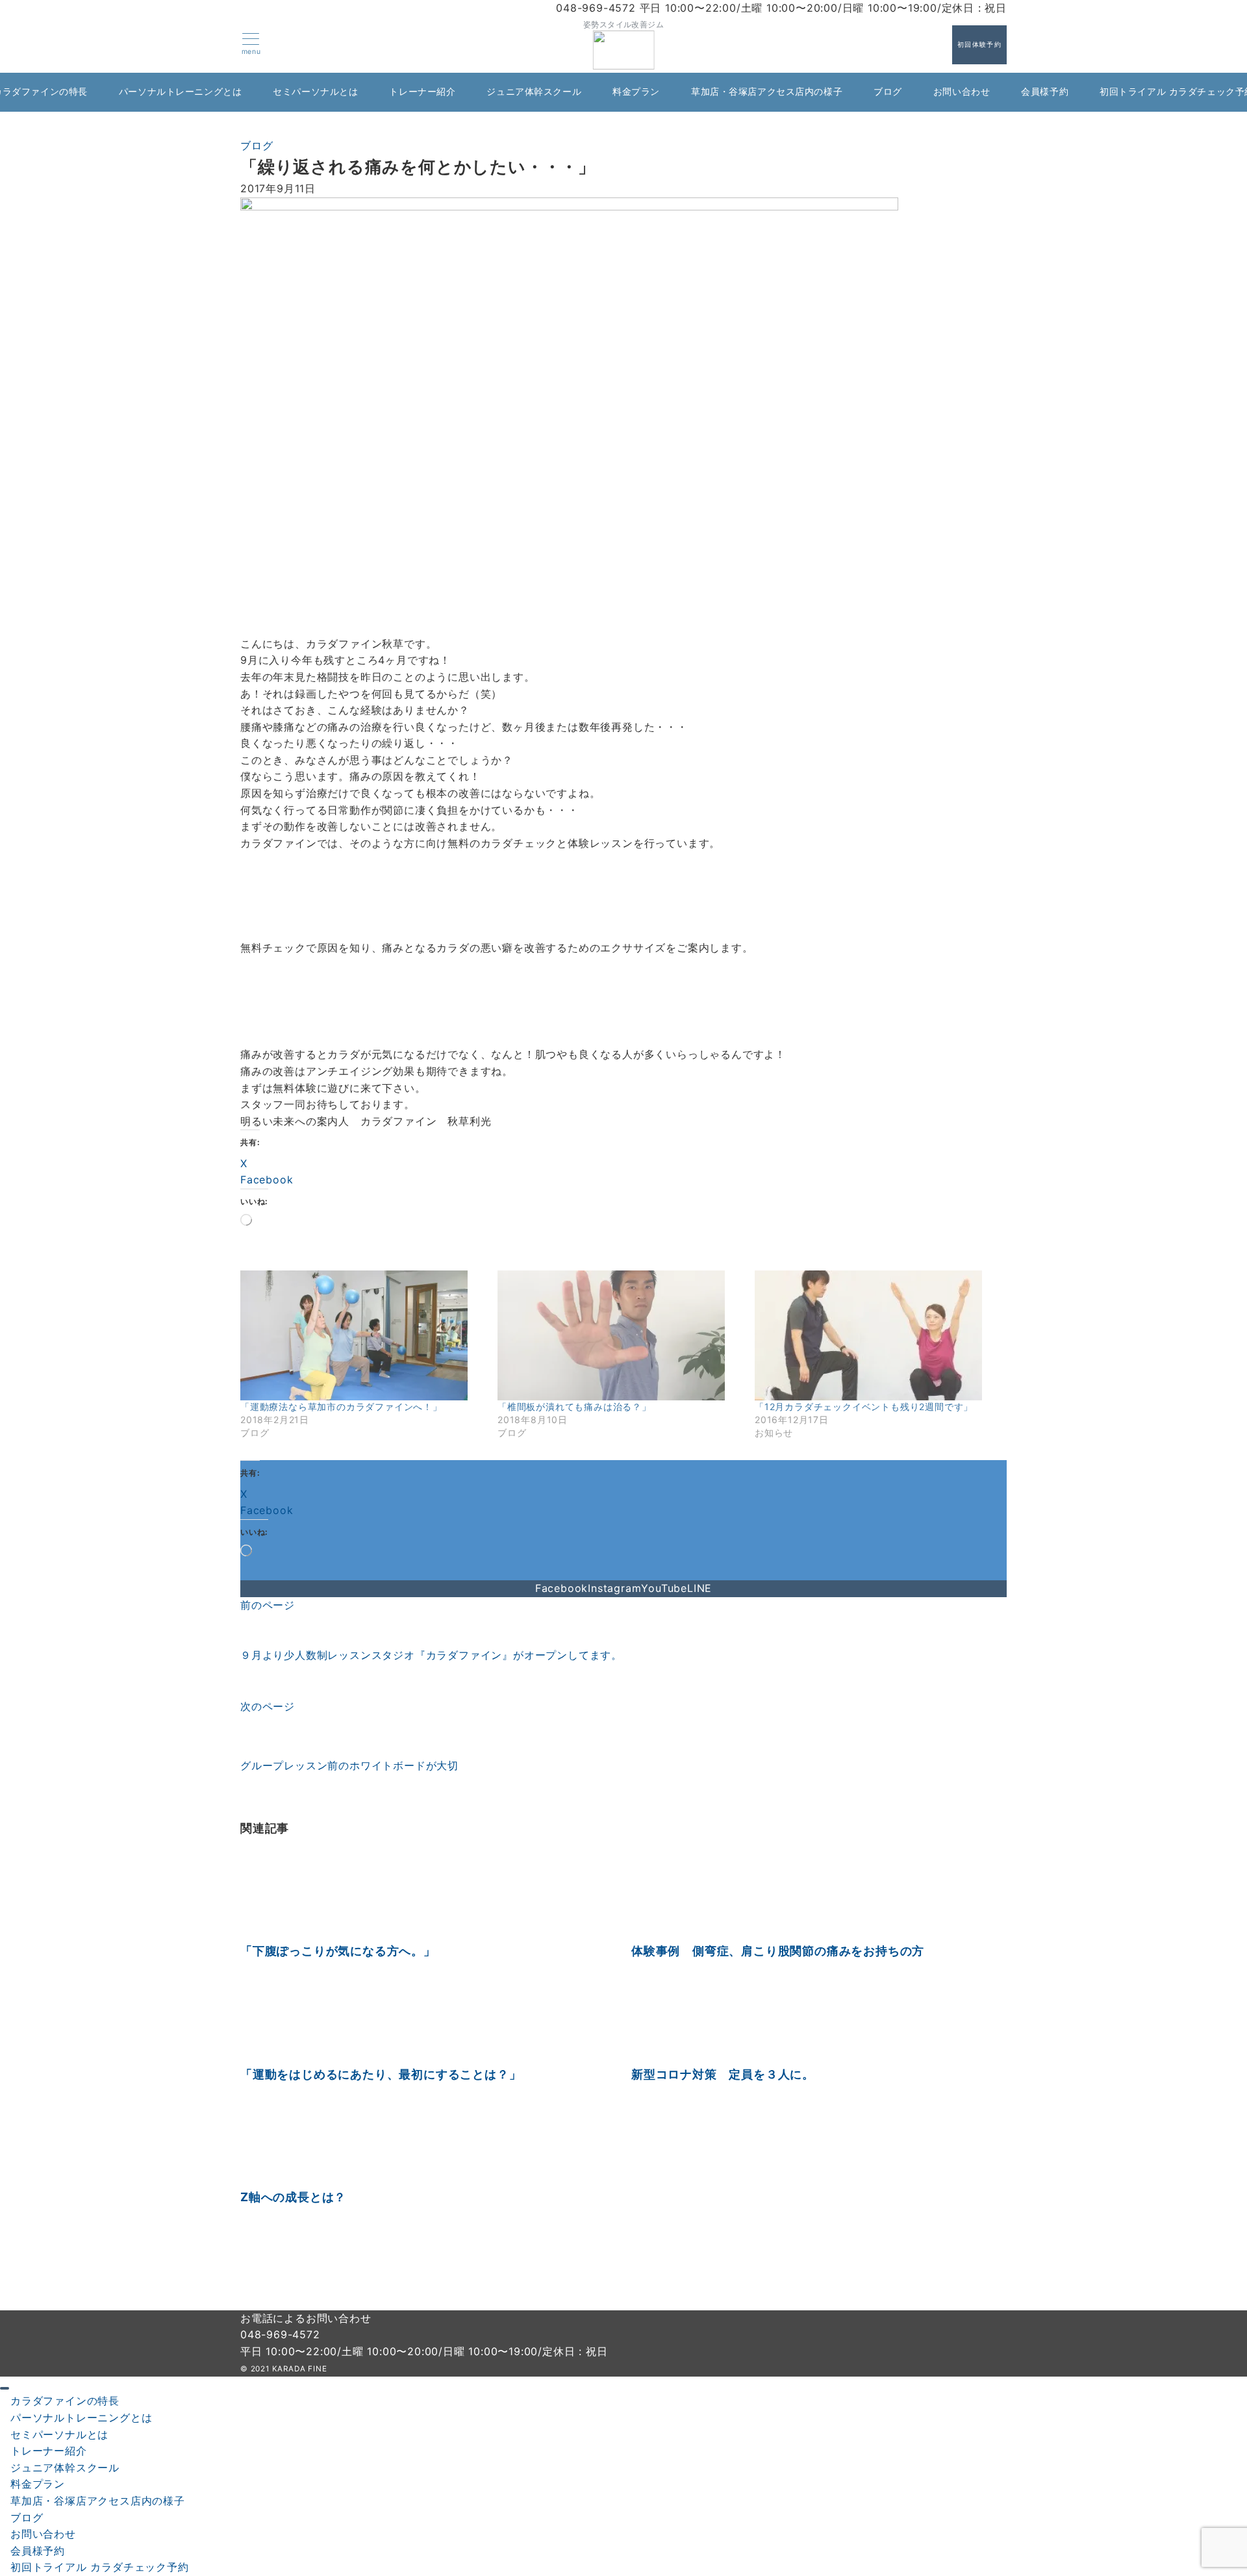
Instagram (614, 1588)
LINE (699, 1588)
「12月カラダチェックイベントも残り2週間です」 (864, 1407)
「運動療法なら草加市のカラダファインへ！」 (341, 1407)
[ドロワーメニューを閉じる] (5, 2388)
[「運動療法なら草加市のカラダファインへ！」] (362, 1335)
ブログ (257, 145)
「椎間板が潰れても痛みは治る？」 (574, 1407)
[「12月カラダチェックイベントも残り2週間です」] (877, 1335)
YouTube (664, 1588)
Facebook (561, 1588)
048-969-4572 (280, 2334)
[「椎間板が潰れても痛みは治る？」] (620, 1335)
